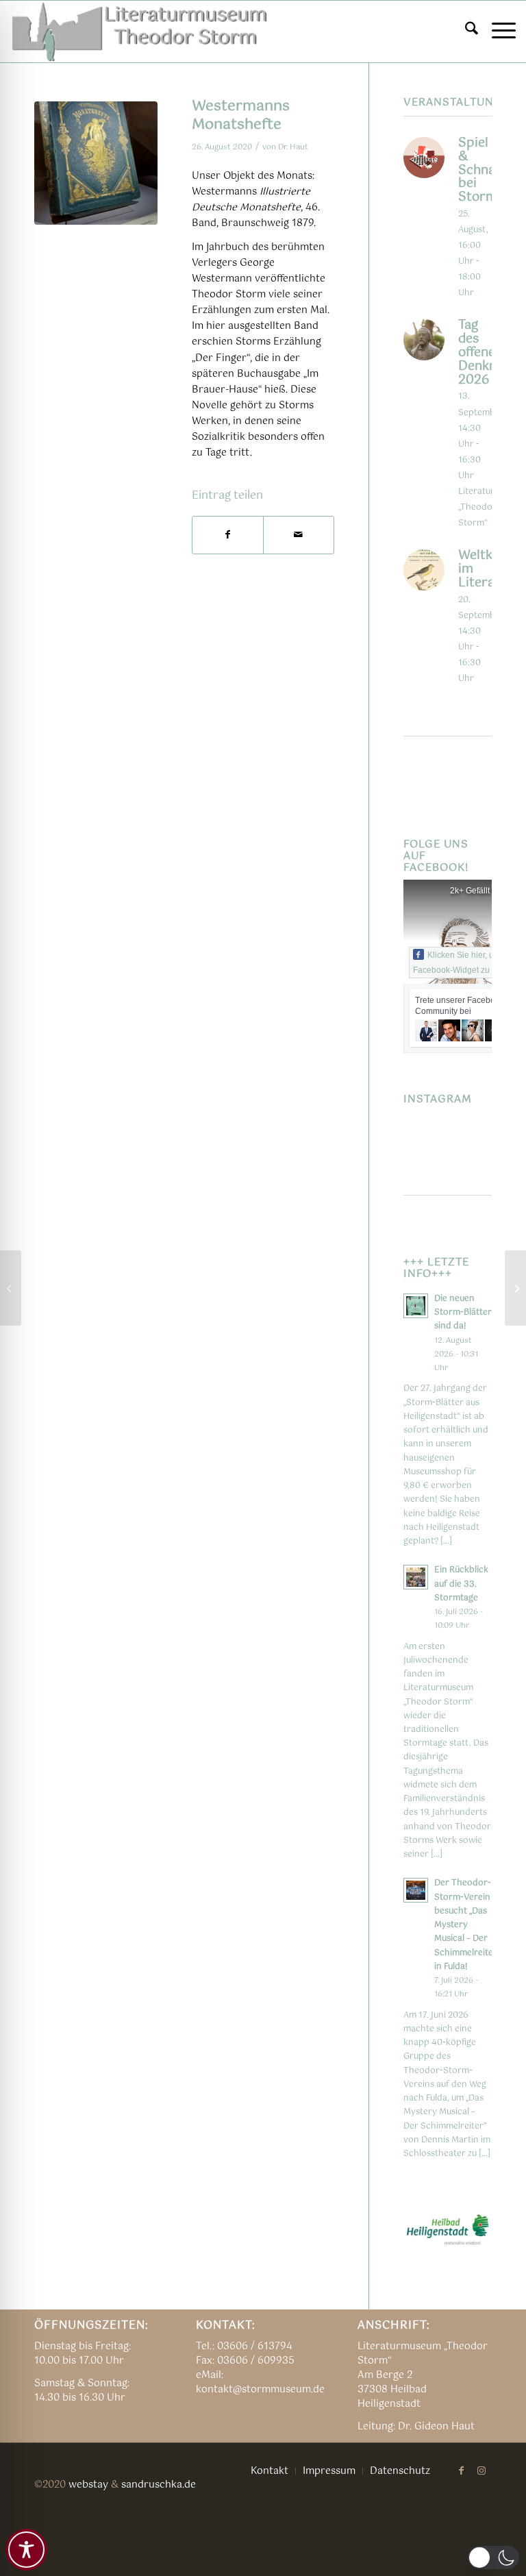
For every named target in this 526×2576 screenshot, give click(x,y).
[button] (493, 2558)
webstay (88, 2485)
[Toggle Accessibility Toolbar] (26, 2550)
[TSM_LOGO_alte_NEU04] (140, 32)
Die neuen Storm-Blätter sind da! (463, 1312)
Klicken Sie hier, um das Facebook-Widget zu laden (465, 963)
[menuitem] (465, 32)
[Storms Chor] (515, 1288)
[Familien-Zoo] (11, 1288)
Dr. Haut (293, 147)
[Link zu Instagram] (481, 2470)
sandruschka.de (159, 2485)
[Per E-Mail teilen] (299, 535)
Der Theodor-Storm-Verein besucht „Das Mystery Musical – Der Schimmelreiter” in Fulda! (467, 1924)
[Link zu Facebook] (461, 2470)
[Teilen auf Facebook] (228, 535)
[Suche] (465, 32)
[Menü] (497, 32)
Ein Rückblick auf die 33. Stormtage (461, 1584)
